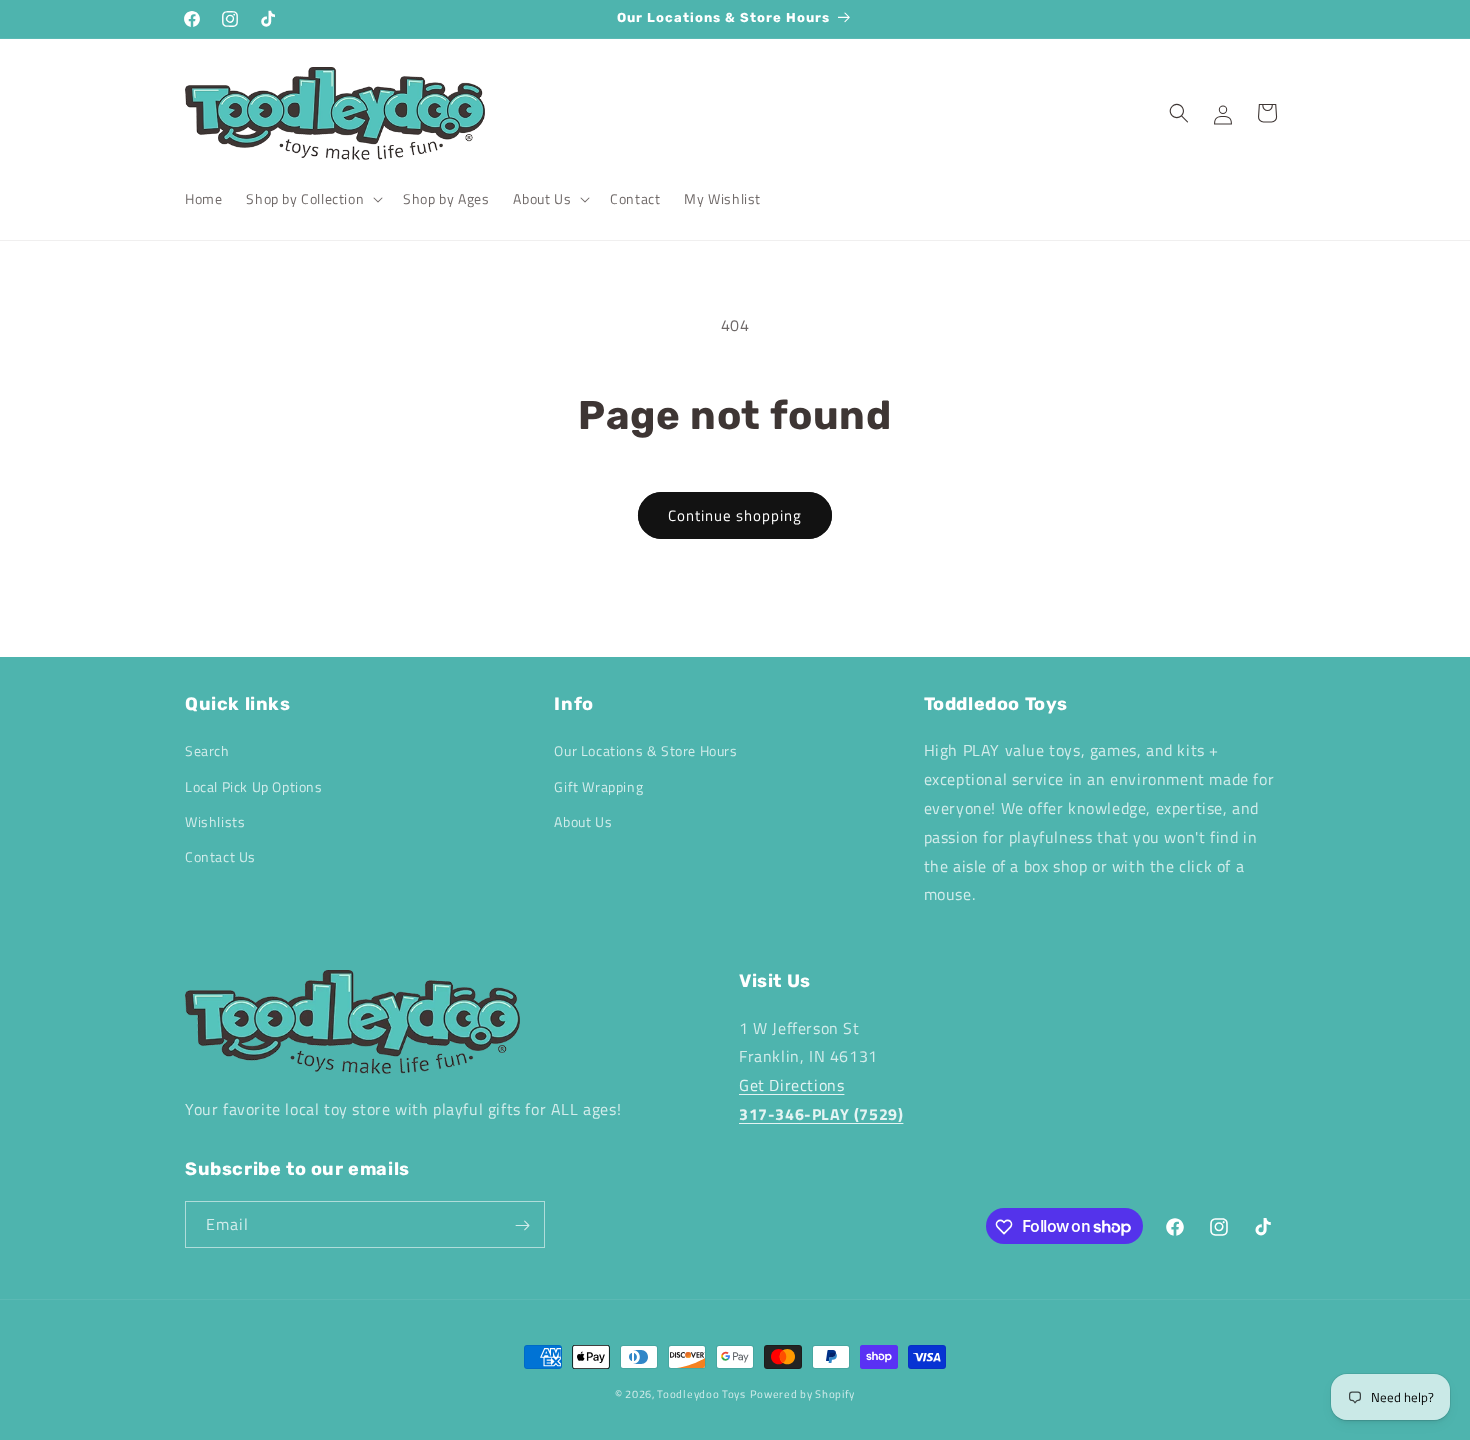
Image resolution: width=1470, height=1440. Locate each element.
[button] (312, 199)
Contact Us (220, 856)
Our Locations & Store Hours (645, 751)
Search (207, 751)
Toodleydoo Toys (701, 1394)
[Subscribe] (522, 1225)
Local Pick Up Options (254, 786)
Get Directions (791, 1085)
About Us (583, 821)
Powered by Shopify (803, 1394)
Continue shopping (735, 515)
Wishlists (215, 821)
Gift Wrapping (598, 786)
